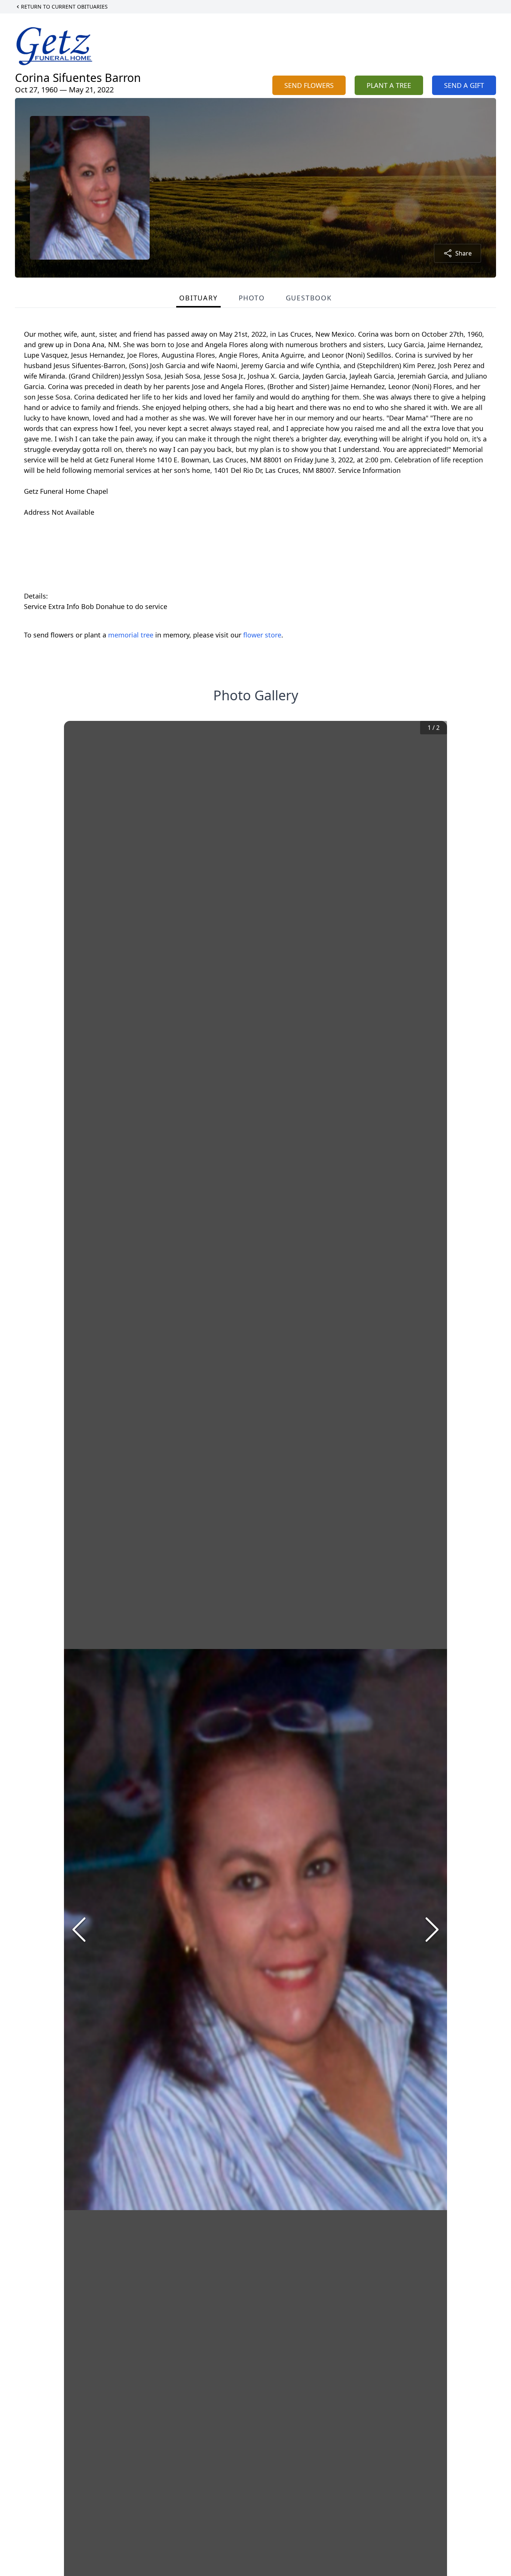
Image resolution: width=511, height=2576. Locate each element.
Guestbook (309, 298)
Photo (252, 298)
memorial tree (131, 635)
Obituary (198, 298)
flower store (262, 635)
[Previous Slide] (79, 1930)
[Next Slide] (432, 1930)
